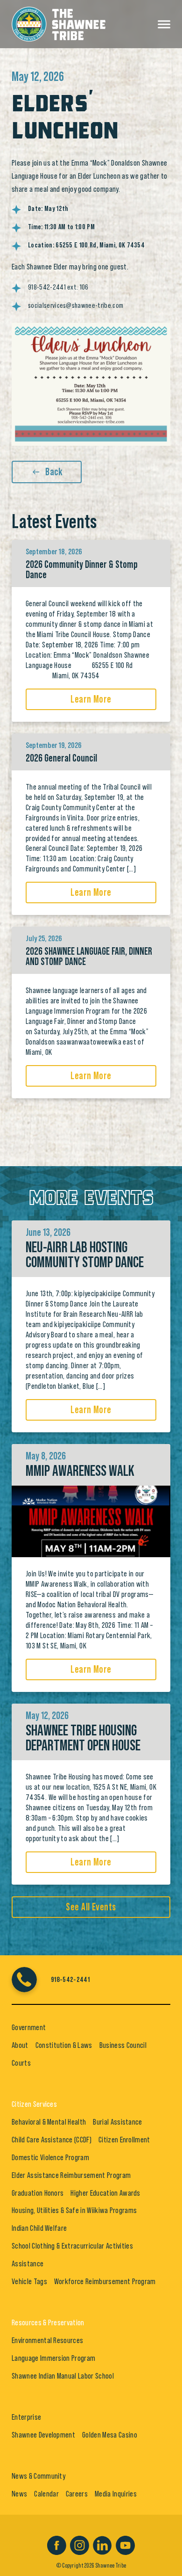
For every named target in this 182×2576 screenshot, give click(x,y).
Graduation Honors (38, 2193)
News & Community (38, 2476)
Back (54, 472)
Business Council (123, 2045)
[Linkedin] (102, 2544)
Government (29, 2027)
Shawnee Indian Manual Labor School (63, 2376)
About (20, 2045)
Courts (21, 2063)
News (19, 2494)
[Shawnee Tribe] (59, 22)
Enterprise (26, 2417)
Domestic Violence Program (50, 2157)
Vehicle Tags (29, 2281)
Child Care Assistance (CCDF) (52, 2140)
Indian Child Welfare (39, 2228)
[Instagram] (80, 2544)
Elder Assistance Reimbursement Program (71, 2175)
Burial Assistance (117, 2122)
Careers (77, 2494)
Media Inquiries (116, 2494)
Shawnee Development (43, 2435)
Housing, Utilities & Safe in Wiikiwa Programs (74, 2210)
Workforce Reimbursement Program (105, 2281)
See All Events (91, 1907)
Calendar (46, 2494)
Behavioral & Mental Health (49, 2122)
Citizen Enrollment (124, 2140)
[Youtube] (125, 2544)
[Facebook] (57, 2544)
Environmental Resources (47, 2340)
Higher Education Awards (105, 2193)
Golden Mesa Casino (110, 2435)
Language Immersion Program (53, 2358)
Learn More (91, 699)
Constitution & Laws (64, 2045)
